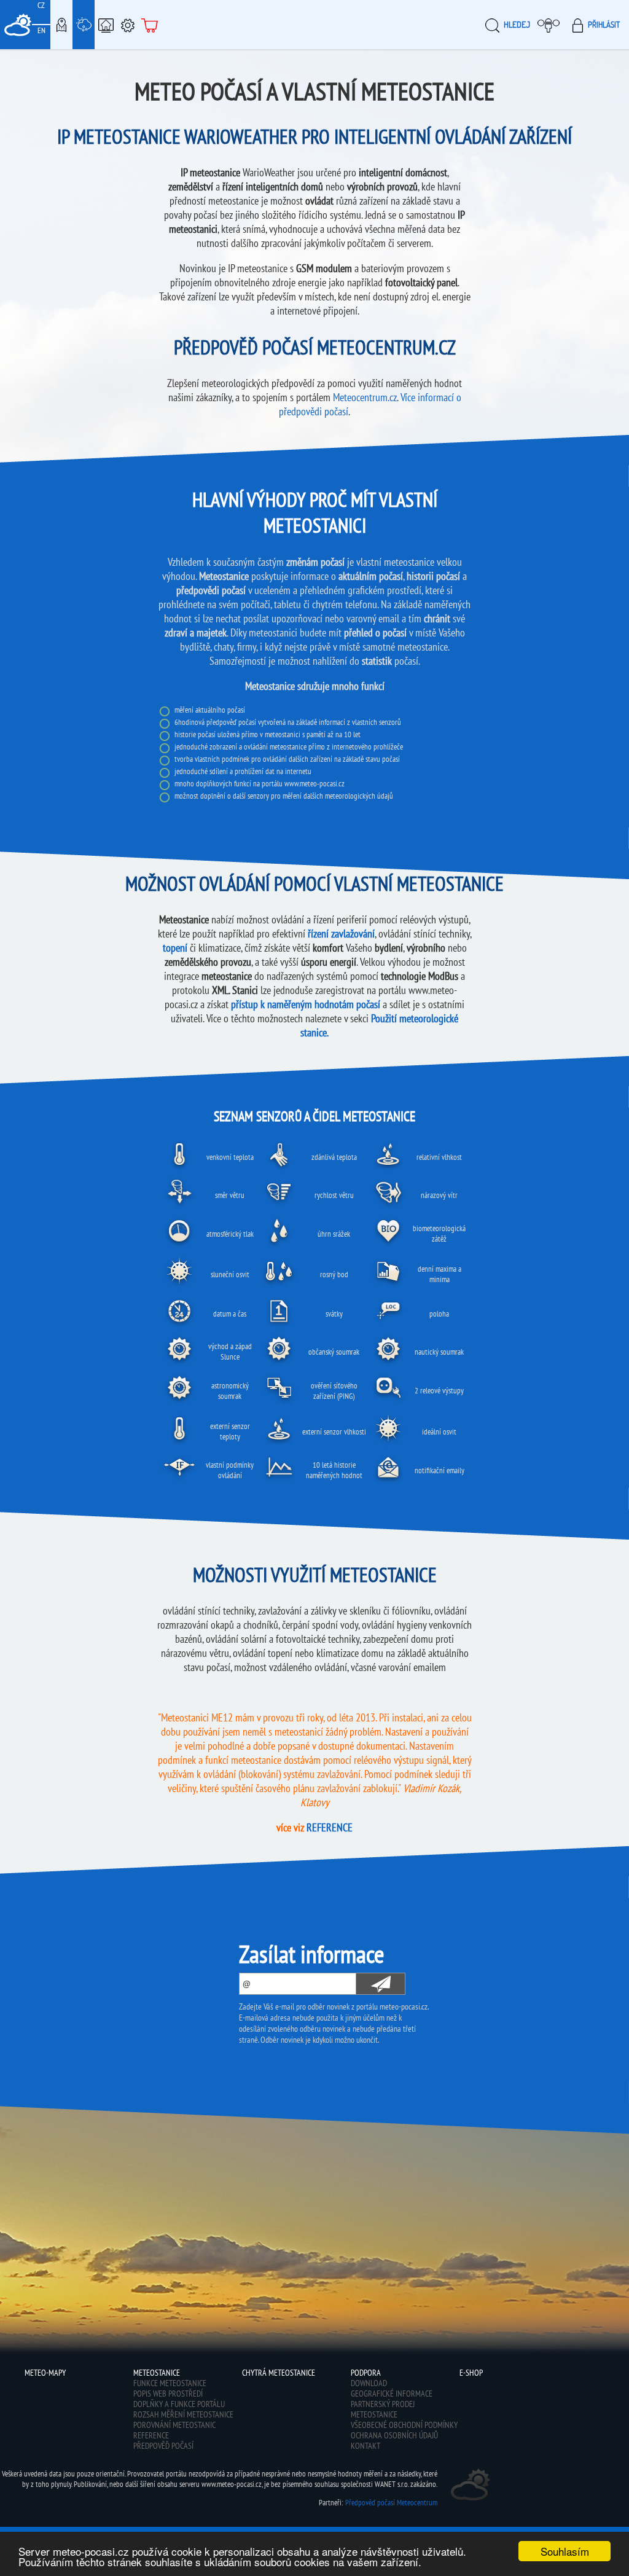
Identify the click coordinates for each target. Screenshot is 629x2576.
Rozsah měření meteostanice (183, 2414)
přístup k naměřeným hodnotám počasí (306, 1004)
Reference (151, 2435)
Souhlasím (565, 2551)
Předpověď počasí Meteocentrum (391, 2503)
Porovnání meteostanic (174, 2425)
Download (369, 2383)
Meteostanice (84, 25)
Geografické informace (392, 2394)
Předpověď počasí (163, 2446)
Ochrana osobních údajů (394, 2435)
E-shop (150, 25)
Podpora (128, 25)
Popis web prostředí (168, 2394)
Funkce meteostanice (170, 2383)
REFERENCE (330, 1827)
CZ (41, 5)
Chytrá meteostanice (106, 25)
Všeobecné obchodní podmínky (404, 2425)
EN (41, 30)
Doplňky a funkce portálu (179, 2404)
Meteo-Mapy (61, 25)
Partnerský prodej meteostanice (383, 2409)
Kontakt (365, 2446)
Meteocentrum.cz (365, 397)
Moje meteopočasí (550, 25)
